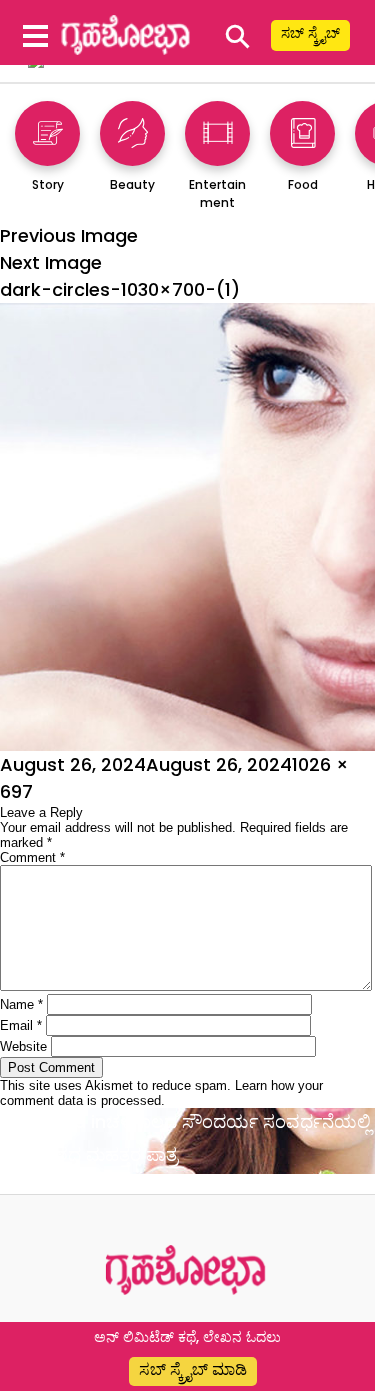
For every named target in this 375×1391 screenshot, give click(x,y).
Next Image (51, 262)
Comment (32, 857)
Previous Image (69, 235)
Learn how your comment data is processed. (161, 1093)
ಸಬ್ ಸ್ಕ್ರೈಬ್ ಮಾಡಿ (193, 1369)
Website (23, 1046)
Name (21, 1004)
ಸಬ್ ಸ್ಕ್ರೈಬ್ (310, 33)
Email (21, 1025)
